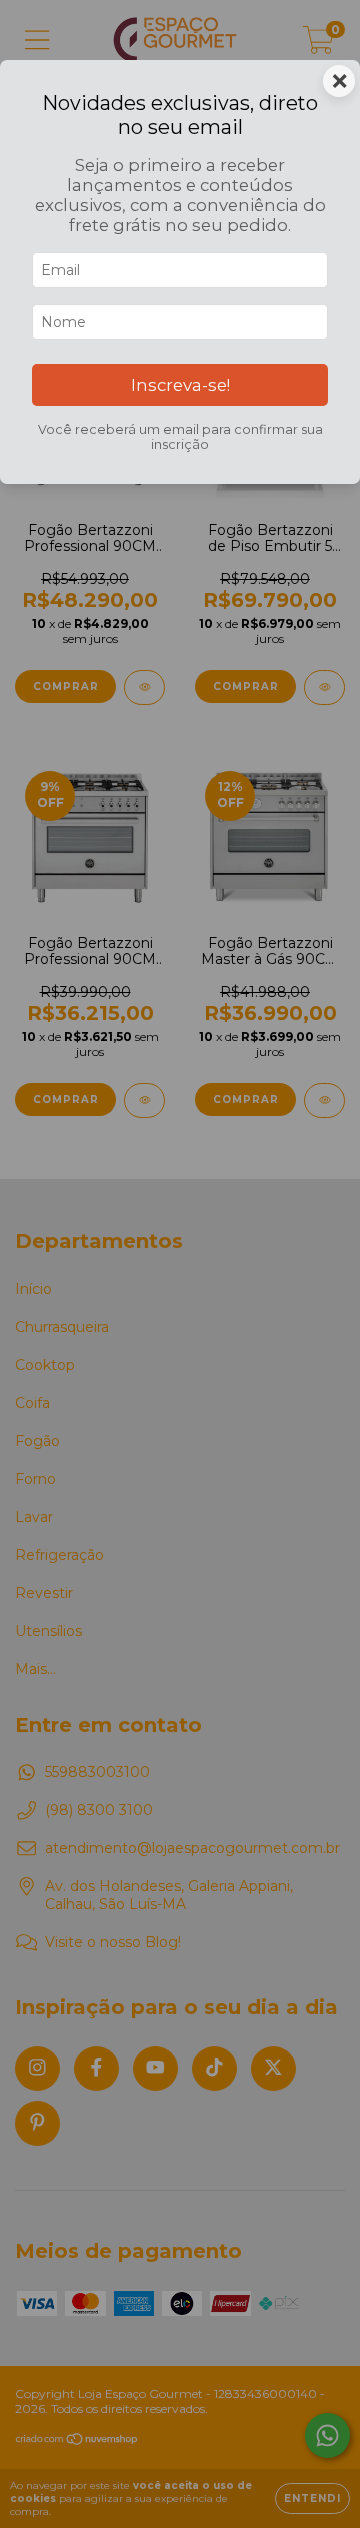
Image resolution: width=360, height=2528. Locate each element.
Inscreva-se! (180, 385)
